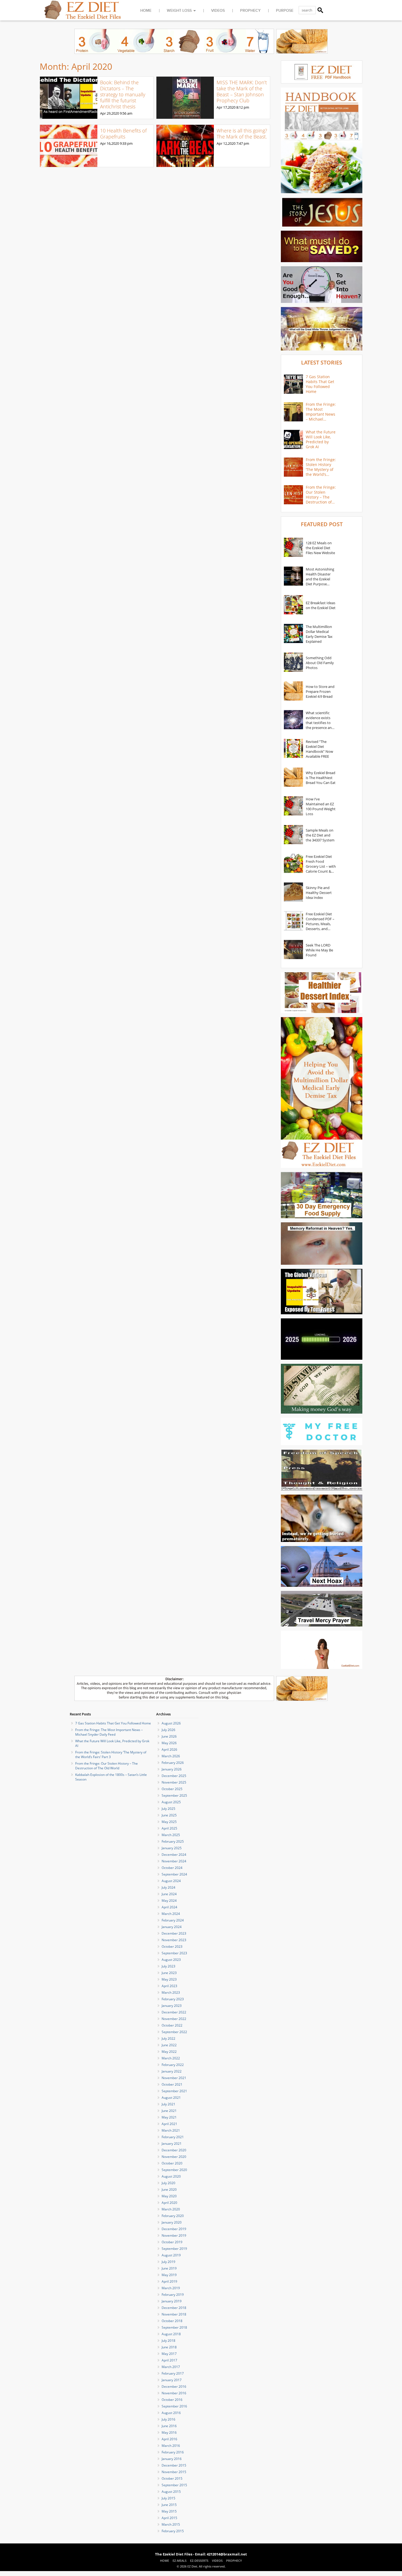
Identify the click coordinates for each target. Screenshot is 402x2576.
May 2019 (169, 2275)
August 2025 (171, 1802)
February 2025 (173, 1841)
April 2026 (169, 1749)
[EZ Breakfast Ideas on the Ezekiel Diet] (293, 605)
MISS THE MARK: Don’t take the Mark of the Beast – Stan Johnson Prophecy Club (242, 91)
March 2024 (171, 1914)
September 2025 (174, 1795)
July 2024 (168, 1887)
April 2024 (169, 1907)
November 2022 (174, 2019)
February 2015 (173, 2531)
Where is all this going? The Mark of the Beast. (242, 134)
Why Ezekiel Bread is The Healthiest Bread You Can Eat (321, 778)
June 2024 (169, 1894)
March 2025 (171, 1835)
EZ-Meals (180, 2561)
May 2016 (169, 2432)
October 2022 (172, 2025)
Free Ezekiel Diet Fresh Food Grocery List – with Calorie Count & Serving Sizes (321, 864)
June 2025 (169, 1815)
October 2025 (172, 1789)
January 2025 (172, 1848)
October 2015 (172, 2478)
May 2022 (169, 2052)
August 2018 (171, 2334)
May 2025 (169, 1822)
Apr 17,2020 (226, 107)
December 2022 (174, 2012)
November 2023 (174, 1940)
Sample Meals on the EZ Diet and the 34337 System (320, 835)
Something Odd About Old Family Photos (320, 663)
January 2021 (172, 2144)
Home (146, 11)
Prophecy (250, 11)
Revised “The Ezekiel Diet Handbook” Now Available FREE (319, 749)
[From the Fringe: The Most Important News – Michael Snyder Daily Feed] (293, 412)
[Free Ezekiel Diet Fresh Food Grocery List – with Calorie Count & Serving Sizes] (293, 864)
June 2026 (169, 1736)
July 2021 (168, 2104)
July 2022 (168, 2038)
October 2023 (172, 1947)
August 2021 (171, 2098)
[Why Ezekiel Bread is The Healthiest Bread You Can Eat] (293, 778)
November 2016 (174, 2393)
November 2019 (174, 2235)
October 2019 (172, 2242)
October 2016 (172, 2400)
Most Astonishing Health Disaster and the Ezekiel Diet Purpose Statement (320, 577)
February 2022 (173, 2065)
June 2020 (169, 2189)
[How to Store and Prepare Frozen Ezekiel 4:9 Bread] (293, 691)
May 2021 (169, 2117)
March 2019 (171, 2288)
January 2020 (172, 2222)
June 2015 (169, 2505)
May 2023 (169, 1979)
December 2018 (174, 2308)
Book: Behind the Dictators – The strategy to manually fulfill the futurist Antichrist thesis (123, 94)
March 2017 (171, 2367)
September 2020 (174, 2170)
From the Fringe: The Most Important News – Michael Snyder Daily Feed (321, 412)
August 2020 (171, 2176)
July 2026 (168, 1730)
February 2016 (173, 2452)
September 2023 (174, 1953)
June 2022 (169, 2045)
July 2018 (168, 2341)
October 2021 (172, 2084)
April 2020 (169, 2203)
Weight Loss (179, 11)
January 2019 (172, 2301)
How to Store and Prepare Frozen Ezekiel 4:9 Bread (320, 691)
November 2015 (174, 2472)
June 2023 (169, 1973)
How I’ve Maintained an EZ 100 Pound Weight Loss (321, 806)
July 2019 (168, 2262)
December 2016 (174, 2387)
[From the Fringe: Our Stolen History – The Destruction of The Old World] (293, 495)
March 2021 (171, 2130)
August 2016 (171, 2413)
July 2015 (168, 2498)
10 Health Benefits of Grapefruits (123, 134)
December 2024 (174, 1855)
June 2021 (169, 2111)
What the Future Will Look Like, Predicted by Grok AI (321, 439)
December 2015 (174, 2465)
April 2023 (169, 1986)
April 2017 (169, 2360)
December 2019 (174, 2229)
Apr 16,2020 (110, 143)
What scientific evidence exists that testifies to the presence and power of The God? (320, 720)
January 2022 (172, 2071)
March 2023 (171, 1992)
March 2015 (171, 2524)
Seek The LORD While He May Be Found (319, 950)
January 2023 (172, 2006)
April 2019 (169, 2281)
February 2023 (173, 1999)
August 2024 (171, 1881)
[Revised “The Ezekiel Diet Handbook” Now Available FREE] (293, 749)
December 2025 (174, 1776)
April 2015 (169, 2518)
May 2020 (169, 2196)
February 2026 (173, 1763)
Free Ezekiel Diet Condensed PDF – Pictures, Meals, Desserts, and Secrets (320, 921)
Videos (218, 11)
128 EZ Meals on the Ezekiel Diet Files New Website (320, 548)
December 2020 (174, 2150)
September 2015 (174, 2485)
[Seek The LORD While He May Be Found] (293, 950)
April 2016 (169, 2439)
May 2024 (169, 1901)
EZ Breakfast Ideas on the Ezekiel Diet (321, 605)
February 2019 (173, 2295)
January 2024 (172, 1927)
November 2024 (174, 1861)
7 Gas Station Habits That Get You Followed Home (320, 384)
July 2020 (168, 2183)
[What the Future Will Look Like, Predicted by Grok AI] (293, 439)
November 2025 (174, 1782)
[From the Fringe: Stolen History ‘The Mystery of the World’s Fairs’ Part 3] (293, 467)
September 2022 (174, 2032)
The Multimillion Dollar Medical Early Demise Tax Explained (319, 634)
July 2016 (168, 2419)
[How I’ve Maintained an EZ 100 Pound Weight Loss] (293, 806)
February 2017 (173, 2373)
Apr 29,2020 (110, 113)
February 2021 (173, 2137)
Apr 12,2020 (226, 143)
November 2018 (174, 2314)
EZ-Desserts (199, 2561)
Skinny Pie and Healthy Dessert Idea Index (319, 893)
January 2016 (172, 2459)
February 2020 (173, 2216)
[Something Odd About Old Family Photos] (293, 663)
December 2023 (174, 1933)
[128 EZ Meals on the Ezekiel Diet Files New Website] (293, 548)
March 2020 (171, 2209)
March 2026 (171, 1756)
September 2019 (174, 2249)
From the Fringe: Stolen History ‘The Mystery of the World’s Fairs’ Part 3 (321, 467)
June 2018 (169, 2347)
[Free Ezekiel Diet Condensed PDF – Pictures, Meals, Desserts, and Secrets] (293, 921)
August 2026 (171, 1723)
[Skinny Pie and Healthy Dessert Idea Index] (293, 893)
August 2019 (171, 2255)
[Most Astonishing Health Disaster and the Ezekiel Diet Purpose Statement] (293, 577)
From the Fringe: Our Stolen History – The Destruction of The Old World (321, 495)
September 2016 (174, 2406)
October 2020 (172, 2163)
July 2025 (168, 1809)
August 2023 (171, 1960)
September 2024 (174, 1874)
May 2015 (169, 2511)
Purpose (285, 11)
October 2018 (172, 2321)
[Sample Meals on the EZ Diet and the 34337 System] (293, 835)
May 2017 (169, 2354)
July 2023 (168, 1966)
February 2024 (173, 1920)
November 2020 (174, 2157)
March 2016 (171, 2446)
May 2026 (169, 1743)
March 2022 (171, 2058)
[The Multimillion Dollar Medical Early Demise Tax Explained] (293, 634)
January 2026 (172, 1769)
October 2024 (172, 1868)
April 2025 (169, 1828)
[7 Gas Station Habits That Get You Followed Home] (293, 384)
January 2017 (172, 2380)
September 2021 (174, 2091)
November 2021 (174, 2078)
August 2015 (171, 2492)
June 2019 (169, 2268)
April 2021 (169, 2124)
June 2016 (169, 2426)
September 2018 (174, 2327)
